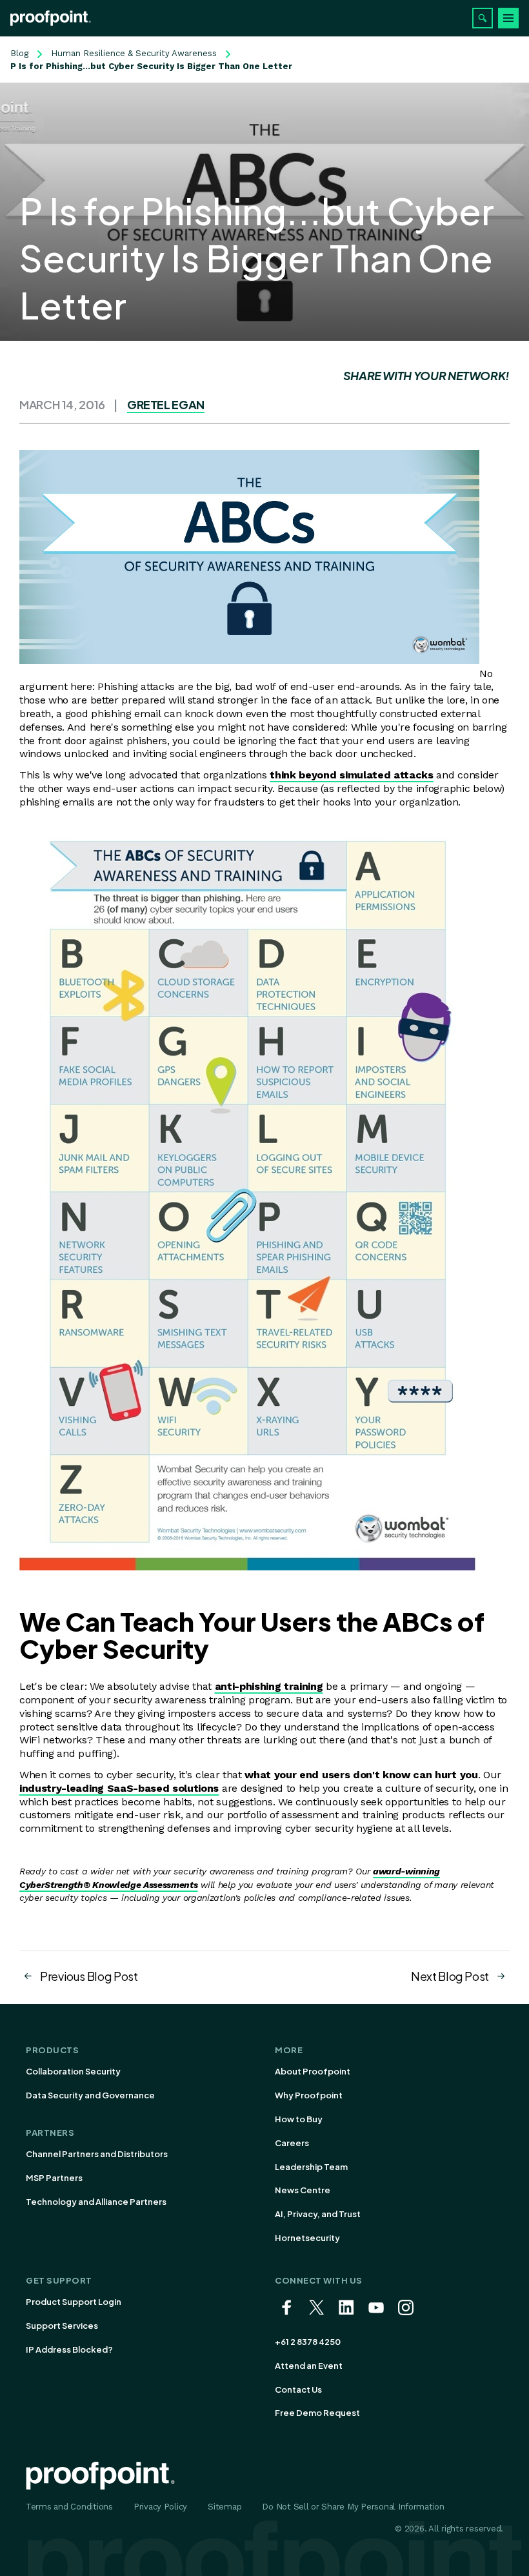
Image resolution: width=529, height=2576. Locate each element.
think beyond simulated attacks (351, 775)
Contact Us (298, 2389)
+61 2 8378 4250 (308, 2342)
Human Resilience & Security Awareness (134, 53)
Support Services (62, 2326)
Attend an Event (309, 2366)
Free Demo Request (317, 2413)
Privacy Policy (160, 2507)
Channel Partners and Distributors (97, 2154)
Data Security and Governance (90, 2095)
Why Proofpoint (309, 2095)
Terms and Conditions (69, 2507)
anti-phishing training (269, 1686)
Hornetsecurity (307, 2238)
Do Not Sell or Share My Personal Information (353, 2507)
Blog (19, 53)
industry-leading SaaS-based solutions (119, 1788)
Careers (292, 2143)
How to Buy (299, 2119)
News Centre (303, 2190)
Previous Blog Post (89, 1976)
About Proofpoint (313, 2071)
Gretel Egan (166, 404)
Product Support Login (74, 2302)
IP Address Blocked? (69, 2349)
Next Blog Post (450, 1976)
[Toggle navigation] (508, 18)
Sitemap (225, 2507)
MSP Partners (54, 2178)
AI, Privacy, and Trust (318, 2214)
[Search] (483, 18)
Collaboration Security (73, 2071)
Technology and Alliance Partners (96, 2202)
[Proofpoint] (51, 18)
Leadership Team (311, 2167)
